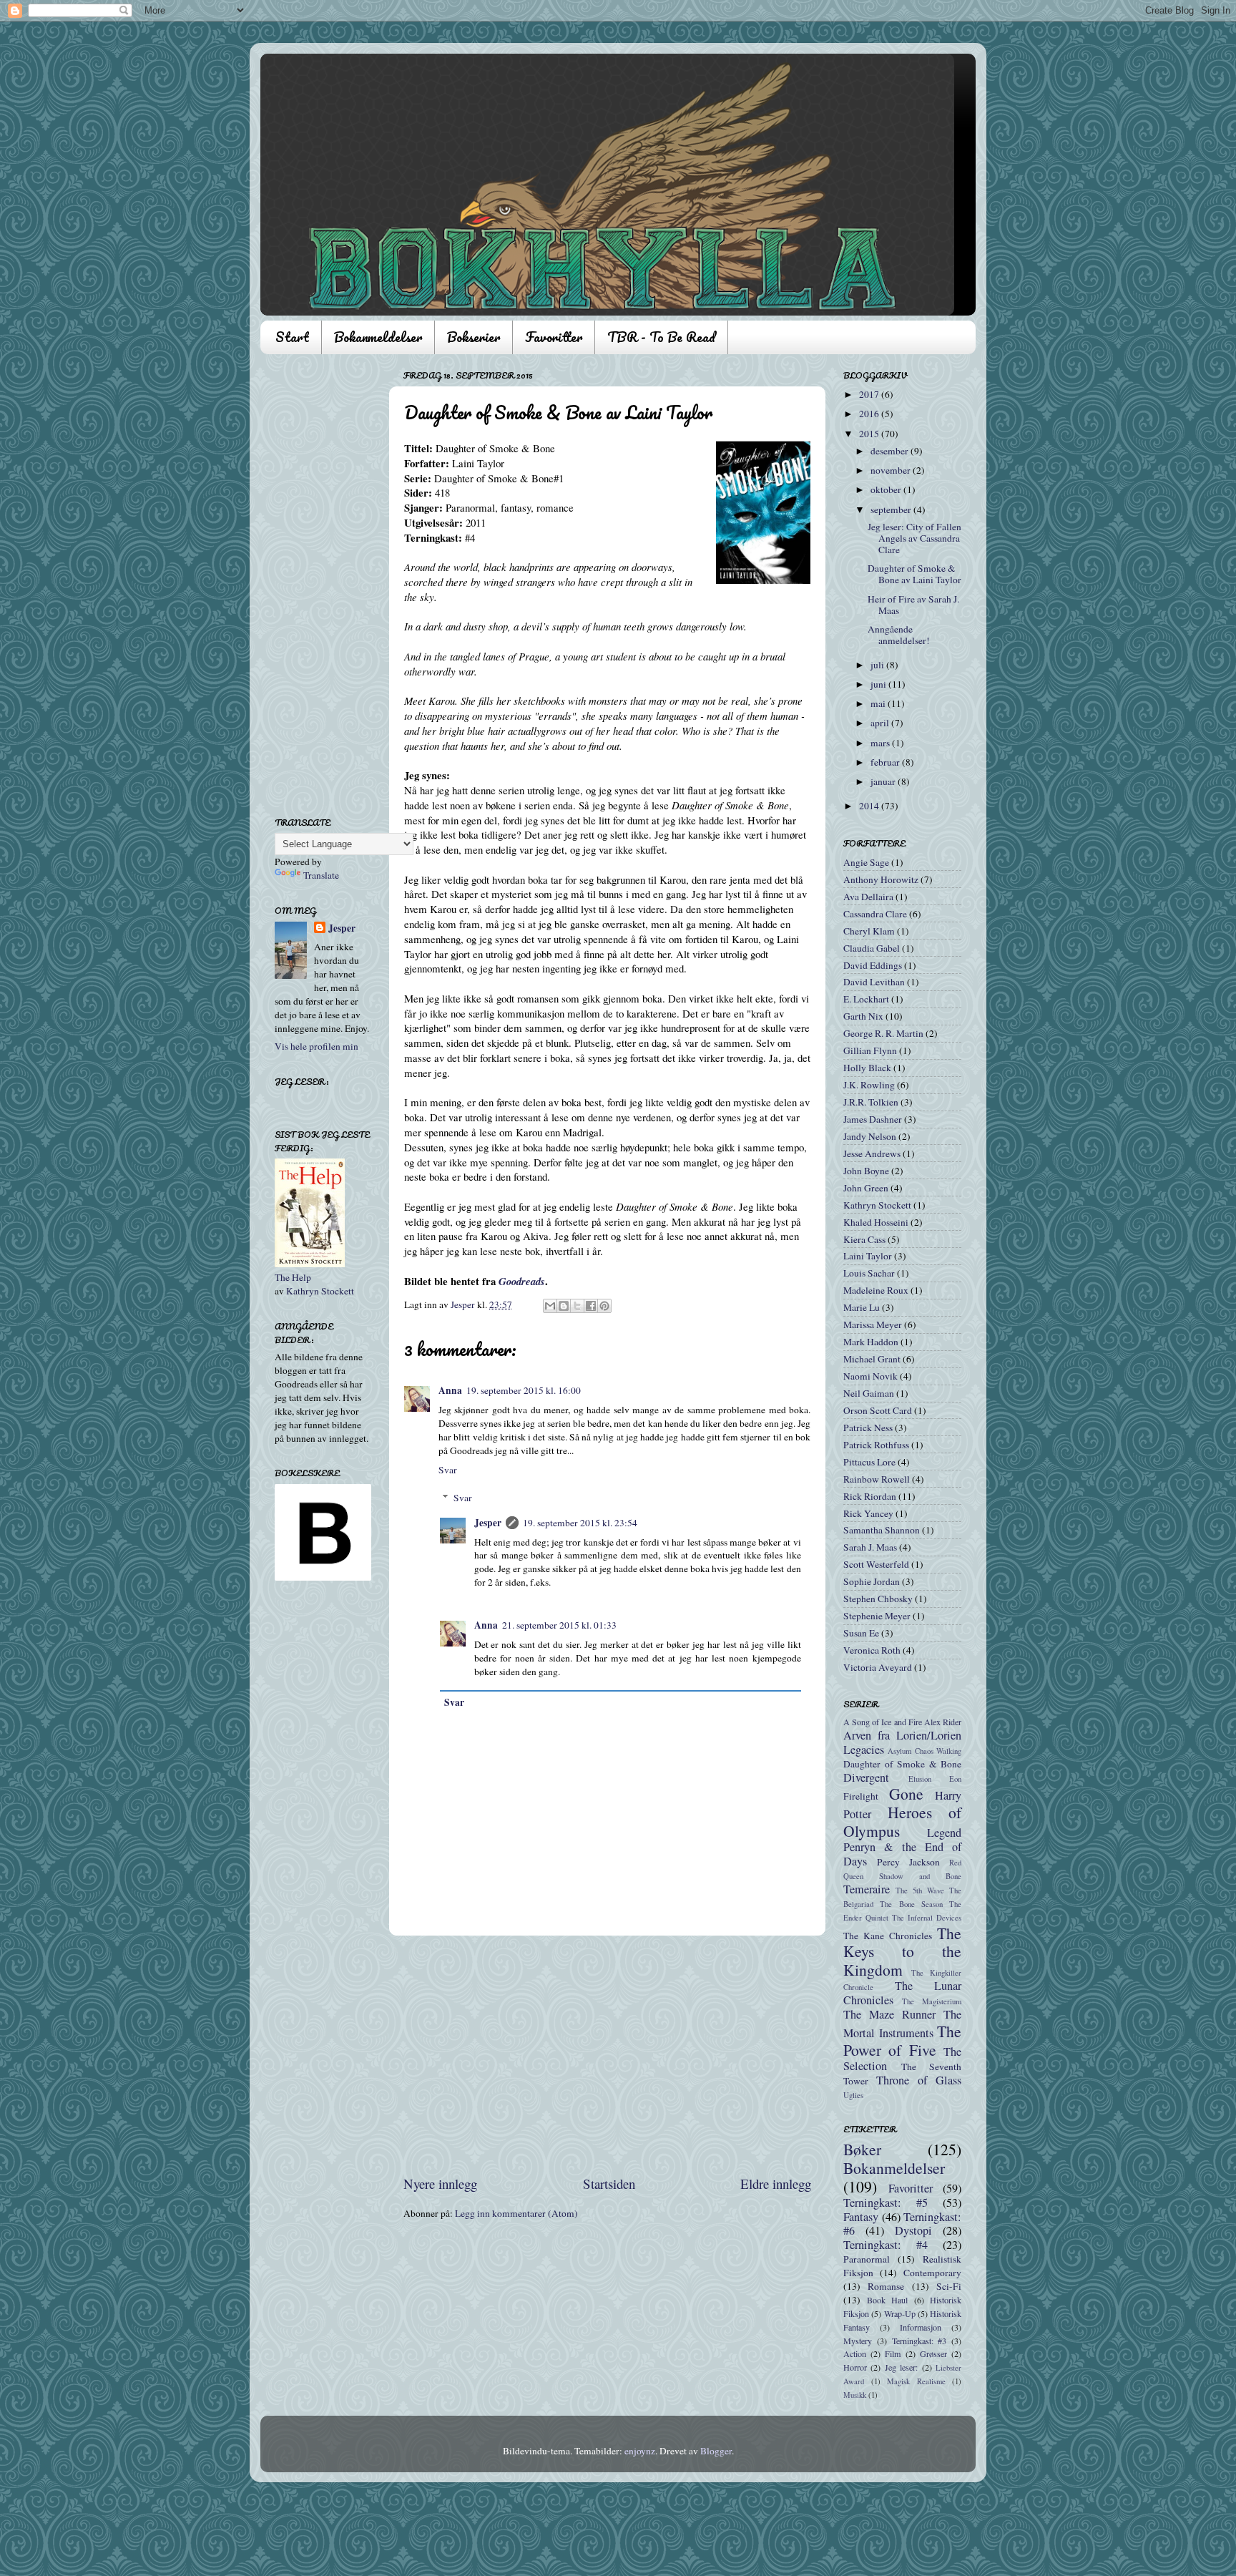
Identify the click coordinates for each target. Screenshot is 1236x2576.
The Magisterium (932, 2001)
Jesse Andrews (872, 1153)
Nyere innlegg (440, 2184)
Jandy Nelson (870, 1136)
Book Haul (888, 2300)
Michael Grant (872, 1359)
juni (879, 684)
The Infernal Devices (927, 1918)
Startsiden (609, 2184)
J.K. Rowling (869, 1085)
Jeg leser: (901, 2367)
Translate (321, 875)
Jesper (488, 1523)
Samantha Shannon (882, 1530)
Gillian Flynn (870, 1050)
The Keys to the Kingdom (902, 1952)
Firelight (861, 1796)
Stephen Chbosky (878, 1599)
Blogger (716, 2451)
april (881, 723)
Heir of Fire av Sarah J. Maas (913, 605)
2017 (870, 394)
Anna (450, 1390)
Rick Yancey (868, 1513)
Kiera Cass (864, 1239)
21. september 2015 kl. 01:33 (559, 1625)
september (892, 509)
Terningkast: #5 (886, 2202)
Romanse (886, 2286)
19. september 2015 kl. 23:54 (580, 1523)
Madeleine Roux (876, 1290)
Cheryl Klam (869, 931)
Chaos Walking (938, 1751)
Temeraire (867, 1889)
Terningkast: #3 (919, 2341)
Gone (906, 1794)
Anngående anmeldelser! (899, 635)
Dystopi (913, 2230)
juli (878, 665)
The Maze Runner (889, 2014)
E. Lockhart (866, 999)
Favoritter (554, 337)
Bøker (862, 2149)
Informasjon (921, 2327)
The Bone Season (911, 1904)
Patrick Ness (868, 1428)
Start (292, 337)
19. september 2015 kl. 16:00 (524, 1390)
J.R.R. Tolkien (871, 1102)
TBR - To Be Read (661, 337)
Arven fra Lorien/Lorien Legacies (902, 1742)
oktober (887, 489)
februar (886, 762)
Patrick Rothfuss (876, 1445)
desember (891, 451)
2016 (870, 414)
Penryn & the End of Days (902, 1854)
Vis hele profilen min (317, 1046)
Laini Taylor (868, 1256)
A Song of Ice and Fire (883, 1722)
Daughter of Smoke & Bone (902, 1764)
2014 (870, 806)
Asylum (899, 1751)
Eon (955, 1779)
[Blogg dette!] (564, 1306)
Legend (944, 1833)
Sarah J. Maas (870, 1547)
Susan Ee (861, 1633)
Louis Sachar (869, 1273)
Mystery (858, 2341)
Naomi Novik (870, 1376)
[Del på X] (577, 1306)
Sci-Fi (949, 2286)
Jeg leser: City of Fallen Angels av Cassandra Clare (914, 538)
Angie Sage (866, 862)
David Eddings (873, 965)
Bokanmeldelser (378, 337)
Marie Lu (862, 1307)
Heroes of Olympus (902, 1821)
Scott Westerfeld (876, 1564)
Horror (855, 2367)
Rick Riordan (870, 1496)
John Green (866, 1188)
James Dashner (873, 1119)
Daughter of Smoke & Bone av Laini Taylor (914, 574)
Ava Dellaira (868, 897)
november (892, 470)
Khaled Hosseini (876, 1222)
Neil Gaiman (869, 1393)
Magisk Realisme (916, 2381)
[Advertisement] (607, 2055)
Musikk (855, 2395)
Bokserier (474, 337)
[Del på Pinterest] (604, 1306)
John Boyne (866, 1171)
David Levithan (874, 982)
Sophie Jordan (872, 1581)
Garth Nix (863, 1016)
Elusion (920, 1779)
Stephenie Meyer (877, 1616)
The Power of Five (902, 2040)
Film (893, 2353)
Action (855, 2353)
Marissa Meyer (873, 1324)
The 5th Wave (920, 1890)
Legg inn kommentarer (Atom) (516, 2213)
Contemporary (932, 2273)
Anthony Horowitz (881, 879)
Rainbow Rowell (877, 1479)
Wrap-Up (900, 2313)
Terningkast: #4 (886, 2245)
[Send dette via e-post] (550, 1306)
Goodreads (522, 1281)
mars (881, 743)
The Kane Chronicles (888, 1936)
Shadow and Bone (920, 1876)
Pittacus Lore (869, 1462)
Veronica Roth (872, 1650)
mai (879, 703)
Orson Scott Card (878, 1410)
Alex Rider (943, 1722)
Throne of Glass (919, 2080)
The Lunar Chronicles (902, 1993)
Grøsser (933, 2353)
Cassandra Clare (875, 914)
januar (884, 781)
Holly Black (867, 1068)
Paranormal (867, 2259)
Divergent (866, 1777)
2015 (870, 434)
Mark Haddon (871, 1342)
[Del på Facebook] (591, 1306)
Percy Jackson (908, 1862)
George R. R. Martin (883, 1033)
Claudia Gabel (872, 948)
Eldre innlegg (776, 2184)
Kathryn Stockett (320, 1291)
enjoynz (640, 2451)
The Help (293, 1277)
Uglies (853, 2095)
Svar (448, 1470)
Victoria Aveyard (878, 1667)
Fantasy (861, 2217)
